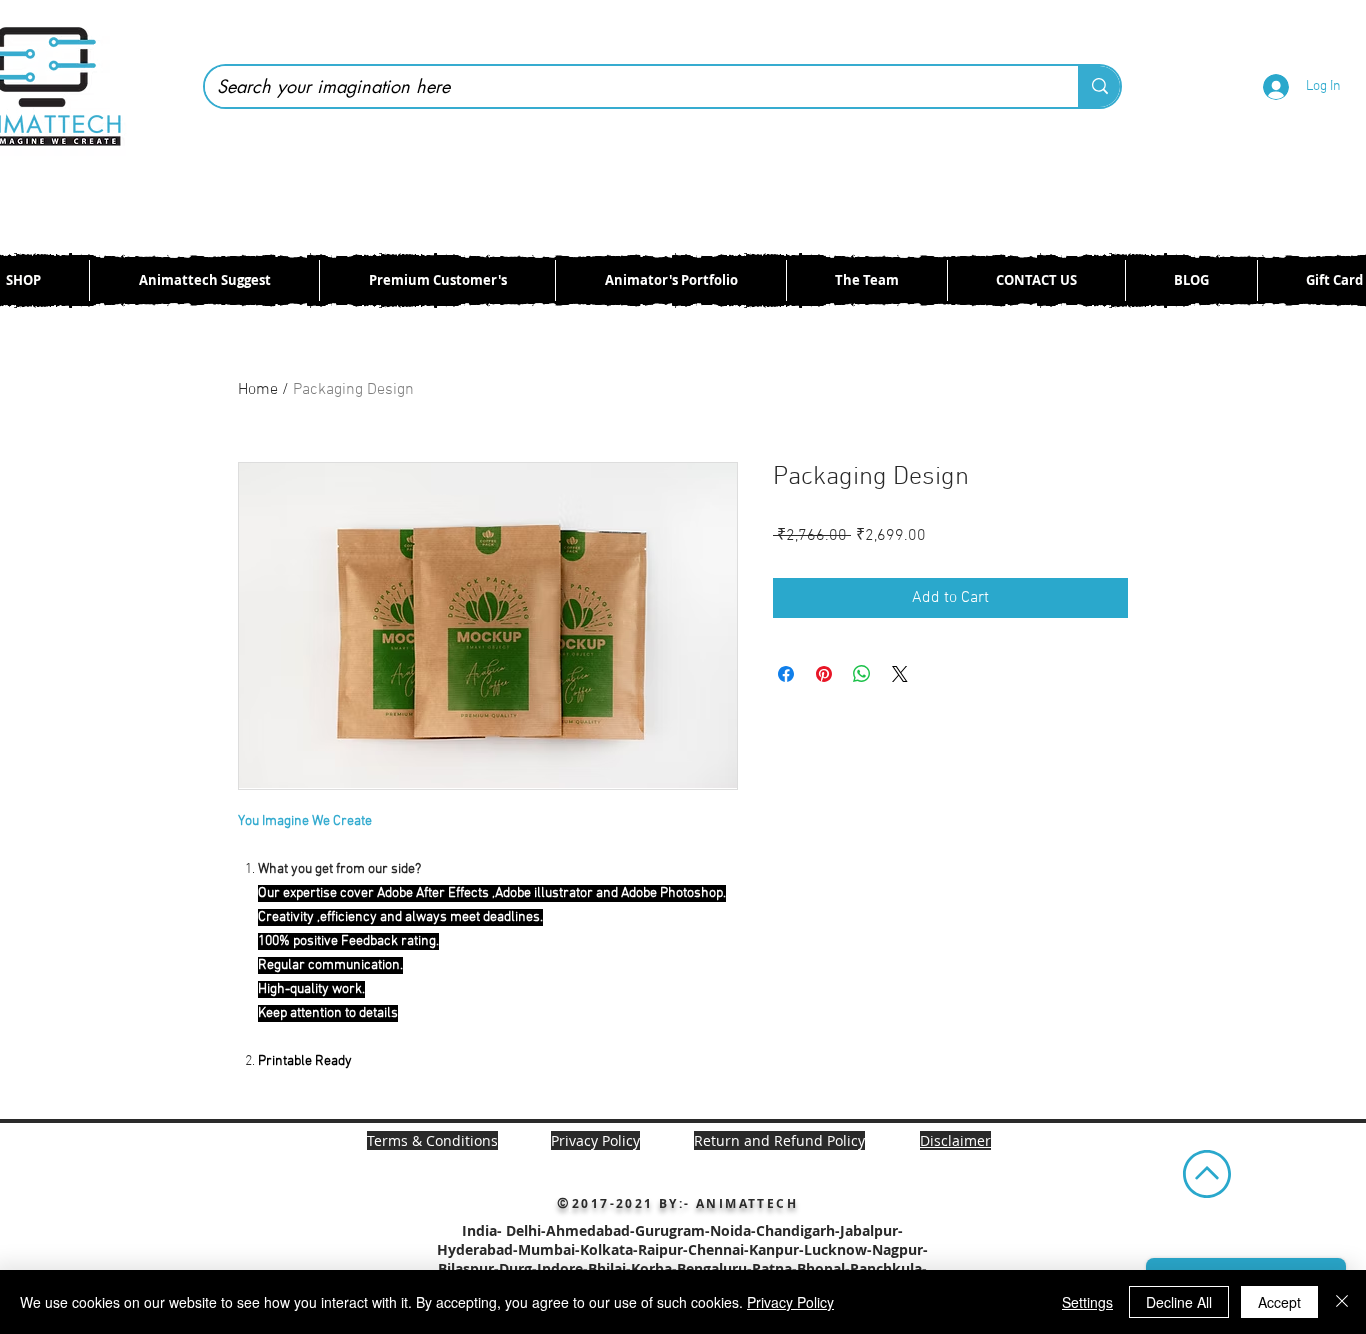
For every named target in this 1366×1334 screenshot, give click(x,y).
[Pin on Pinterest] (824, 674)
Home (258, 390)
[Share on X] (900, 674)
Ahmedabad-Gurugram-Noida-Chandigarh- (693, 1230)
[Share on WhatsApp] (862, 674)
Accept (1279, 1302)
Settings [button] (1087, 1302)
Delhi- (526, 1230)
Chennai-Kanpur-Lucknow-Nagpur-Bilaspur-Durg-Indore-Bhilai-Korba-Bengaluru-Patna (683, 1259)
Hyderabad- (477, 1249)
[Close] (1342, 1302)
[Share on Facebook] (786, 674)
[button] (955, 1140)
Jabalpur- (871, 1230)
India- (484, 1230)
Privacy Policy (790, 1302)
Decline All (1179, 1302)
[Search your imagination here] (1099, 86)
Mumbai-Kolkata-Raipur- (603, 1249)
